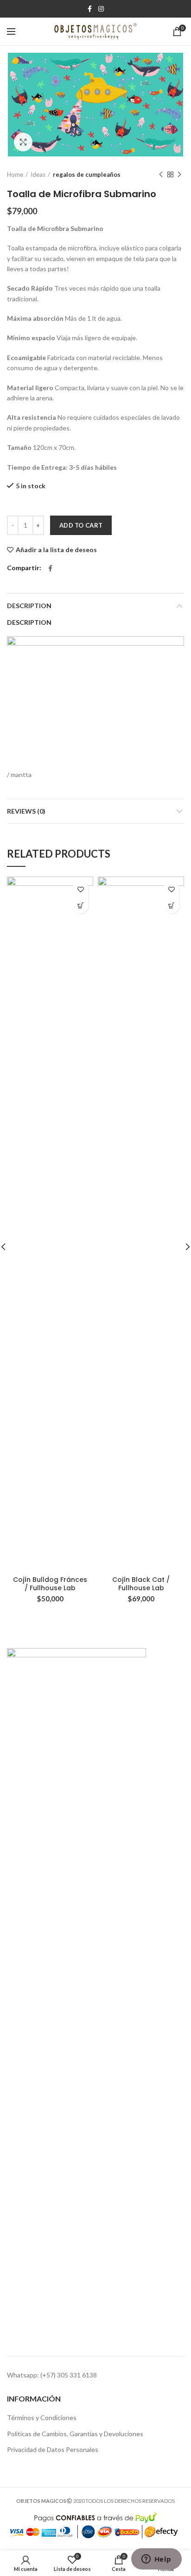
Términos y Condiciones (42, 2417)
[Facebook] (90, 9)
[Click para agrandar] (23, 142)
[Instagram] (101, 9)
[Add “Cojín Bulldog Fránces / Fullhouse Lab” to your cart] (80, 905)
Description (29, 606)
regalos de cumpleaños (87, 174)
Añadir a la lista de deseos (56, 550)
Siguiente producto (179, 174)
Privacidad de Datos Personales (53, 2449)
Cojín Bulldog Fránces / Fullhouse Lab (50, 1584)
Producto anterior (161, 174)
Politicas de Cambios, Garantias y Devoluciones (75, 2434)
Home (15, 174)
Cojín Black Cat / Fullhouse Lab (141, 1584)
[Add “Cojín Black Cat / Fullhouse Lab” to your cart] (171, 905)
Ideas (38, 174)
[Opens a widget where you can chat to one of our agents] (156, 2560)
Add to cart (81, 525)
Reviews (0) (26, 811)
